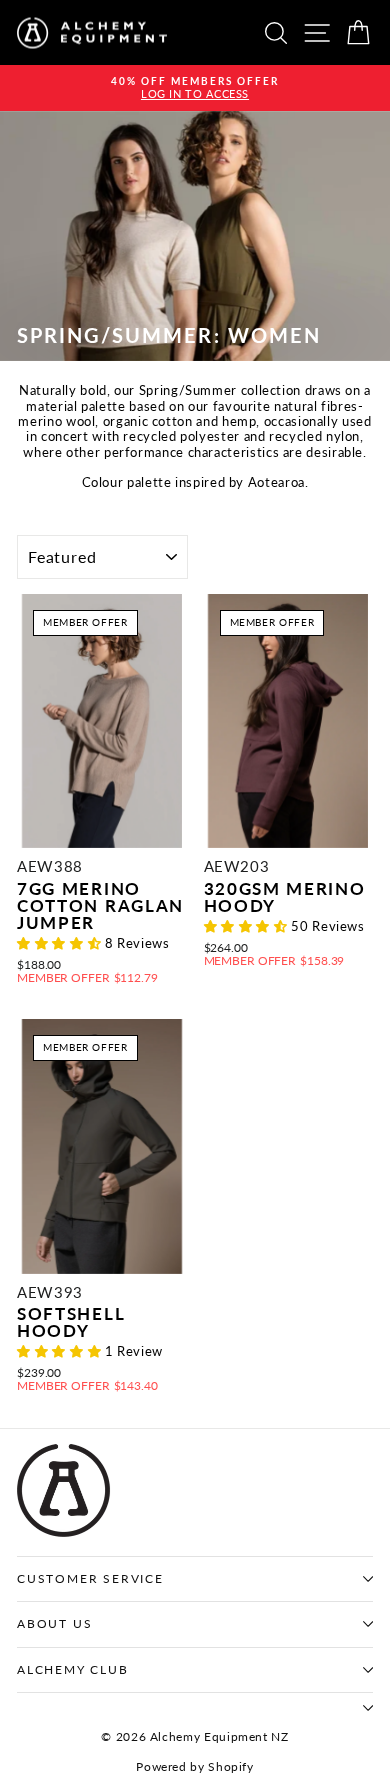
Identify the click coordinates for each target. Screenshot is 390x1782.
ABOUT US (54, 1623)
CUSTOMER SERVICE (90, 1578)
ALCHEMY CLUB (73, 1669)
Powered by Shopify (194, 1766)
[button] (61, 943)
